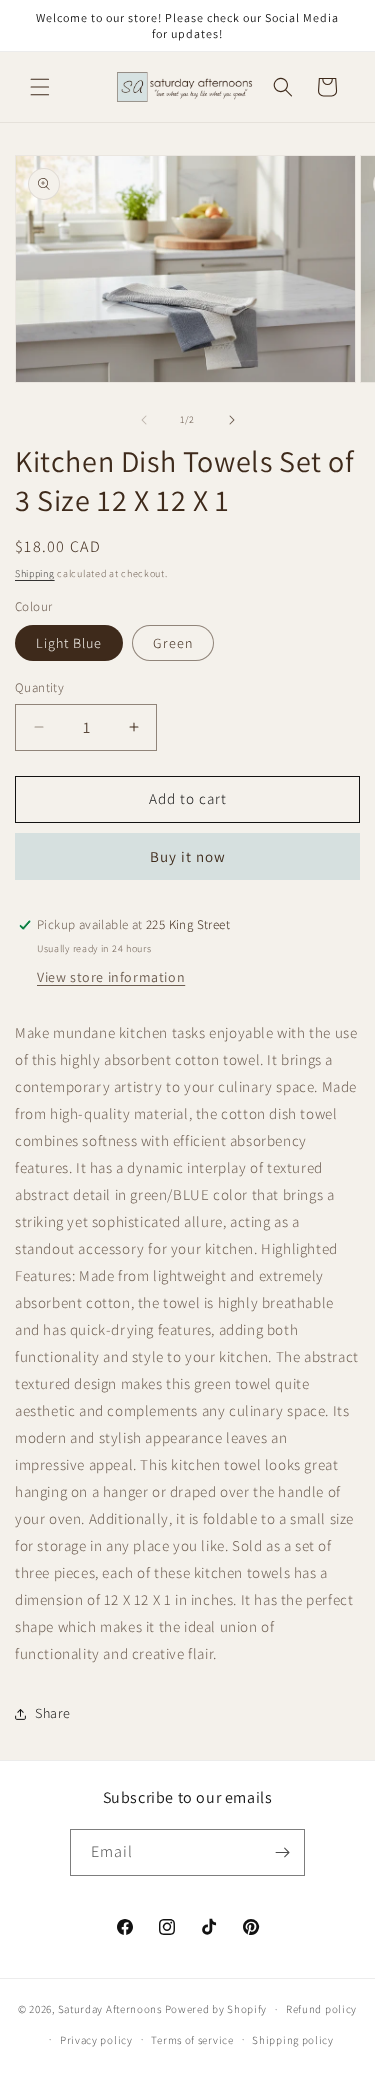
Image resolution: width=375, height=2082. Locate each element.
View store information (111, 977)
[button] (40, 87)
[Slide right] (232, 420)
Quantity (39, 687)
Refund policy (321, 2009)
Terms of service (192, 2040)
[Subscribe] (282, 1852)
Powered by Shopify (216, 2009)
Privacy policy (96, 2040)
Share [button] (53, 1713)
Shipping (35, 573)
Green (173, 643)
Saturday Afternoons (110, 2009)
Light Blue (69, 643)
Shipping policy (293, 2040)
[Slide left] (144, 420)
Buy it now (188, 856)
